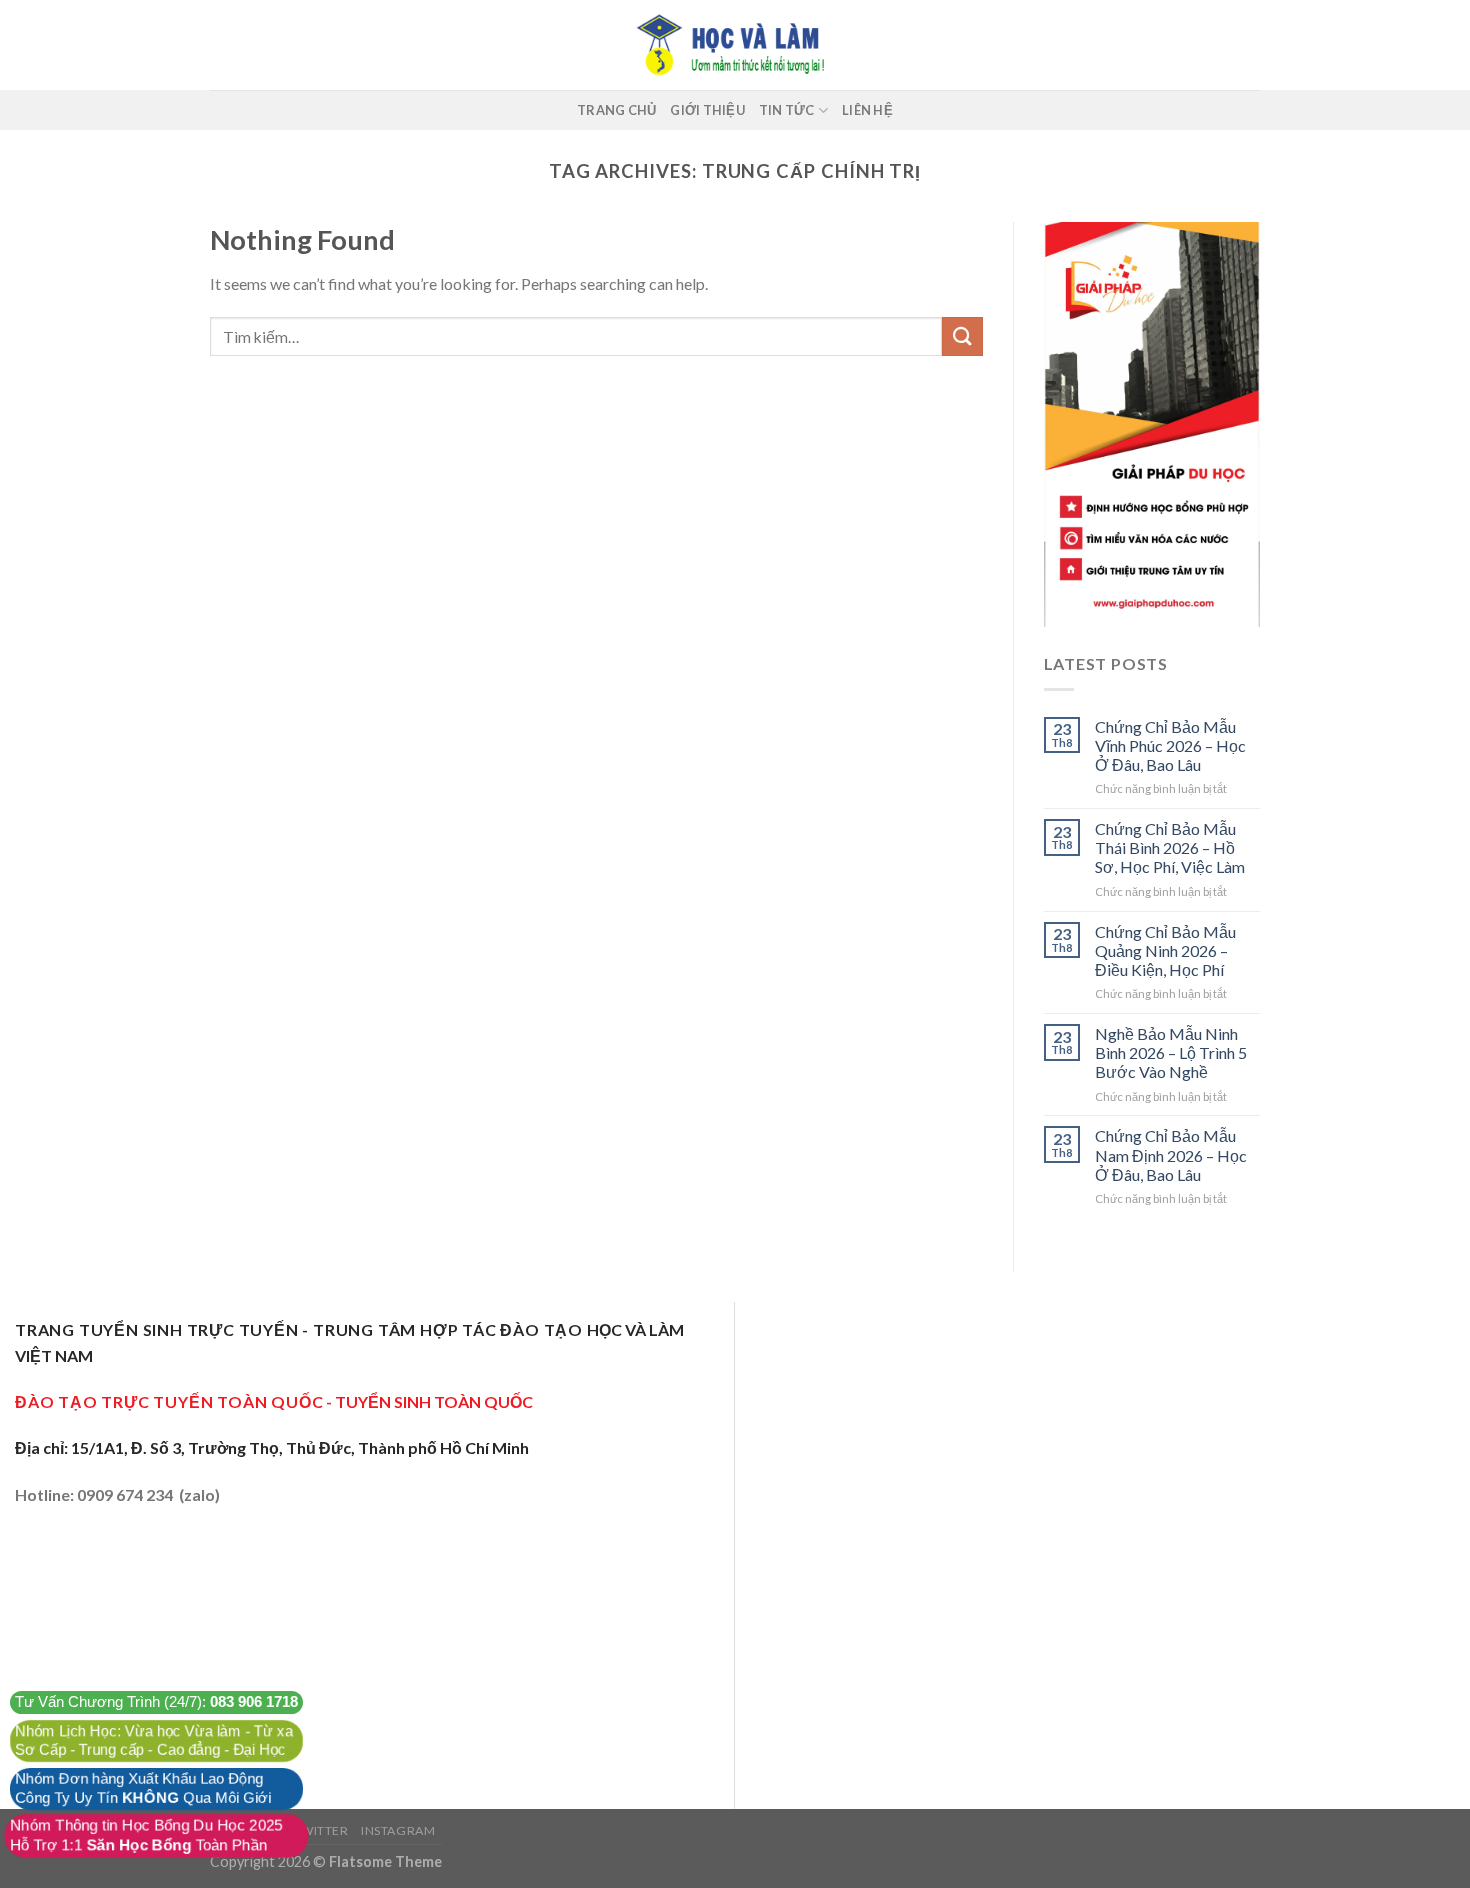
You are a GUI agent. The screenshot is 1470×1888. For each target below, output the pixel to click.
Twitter (320, 1830)
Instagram (398, 1830)
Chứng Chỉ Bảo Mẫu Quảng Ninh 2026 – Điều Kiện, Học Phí (1165, 950)
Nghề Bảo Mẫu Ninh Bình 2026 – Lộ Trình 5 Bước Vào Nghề (1171, 1052)
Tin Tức (787, 110)
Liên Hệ (867, 110)
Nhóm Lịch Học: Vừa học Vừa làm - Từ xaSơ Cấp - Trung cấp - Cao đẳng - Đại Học (154, 1740)
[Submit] (962, 336)
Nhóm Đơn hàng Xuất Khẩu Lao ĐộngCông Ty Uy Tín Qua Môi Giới (143, 1788)
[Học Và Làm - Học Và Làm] (735, 45)
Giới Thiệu (707, 110)
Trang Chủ (616, 110)
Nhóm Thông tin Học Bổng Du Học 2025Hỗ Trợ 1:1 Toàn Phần (146, 1835)
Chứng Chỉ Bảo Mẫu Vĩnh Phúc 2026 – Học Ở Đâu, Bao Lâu (1170, 745)
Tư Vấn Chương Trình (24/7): (157, 1702)
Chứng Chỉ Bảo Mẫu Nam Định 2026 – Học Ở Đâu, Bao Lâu (1171, 1154)
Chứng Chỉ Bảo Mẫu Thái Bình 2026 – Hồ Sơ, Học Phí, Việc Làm (1170, 847)
